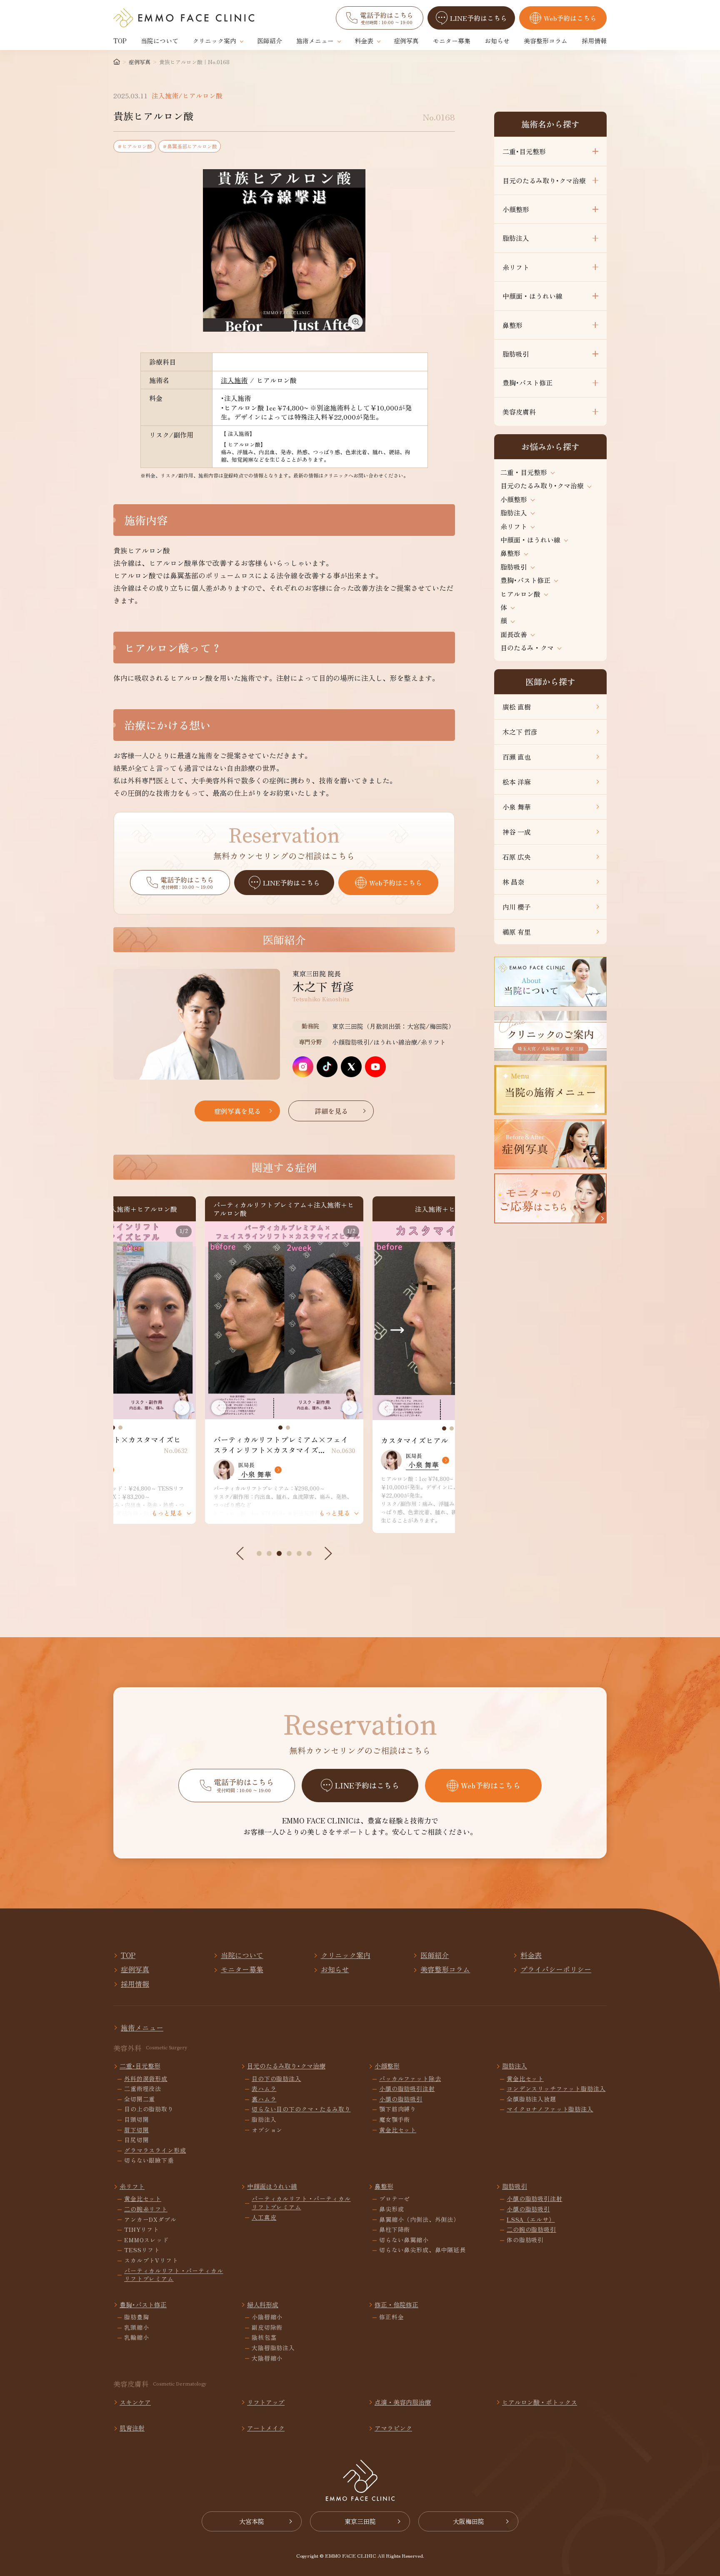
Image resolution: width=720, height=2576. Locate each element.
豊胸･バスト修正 (527, 383)
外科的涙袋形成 (146, 2079)
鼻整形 (512, 325)
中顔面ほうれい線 (272, 2186)
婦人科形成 (263, 2305)
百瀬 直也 (517, 757)
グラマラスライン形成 (155, 2150)
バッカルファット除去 (410, 2079)
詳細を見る (331, 1111)
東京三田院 (360, 2521)
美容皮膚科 (519, 412)
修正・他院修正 (396, 2305)
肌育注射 (132, 2428)
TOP (120, 41)
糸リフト (516, 267)
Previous (219, 1408)
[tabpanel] (117, 1320)
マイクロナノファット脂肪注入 (550, 2109)
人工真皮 (264, 2217)
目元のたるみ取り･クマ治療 (544, 180)
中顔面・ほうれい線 (532, 296)
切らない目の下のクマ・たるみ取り (301, 2109)
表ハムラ (264, 2089)
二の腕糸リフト (146, 2209)
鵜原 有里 (517, 932)
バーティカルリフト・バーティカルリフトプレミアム (174, 2275)
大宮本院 (252, 2521)
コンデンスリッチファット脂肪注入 (556, 2089)
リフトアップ (266, 2402)
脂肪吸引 (516, 354)
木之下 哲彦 (520, 732)
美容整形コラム (546, 41)
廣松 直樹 (517, 707)
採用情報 (594, 41)
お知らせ (497, 41)
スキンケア (135, 2402)
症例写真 (406, 41)
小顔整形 (516, 209)
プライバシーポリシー (556, 1969)
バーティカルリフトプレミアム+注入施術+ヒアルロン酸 (116, 1209)
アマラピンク (393, 2428)
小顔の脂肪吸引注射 (407, 2089)
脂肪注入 (516, 238)
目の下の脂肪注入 (276, 2079)
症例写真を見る (237, 1111)
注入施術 (234, 380)
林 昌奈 (513, 882)
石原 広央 (517, 857)
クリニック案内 (214, 41)
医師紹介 (270, 41)
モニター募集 (452, 41)
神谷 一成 (517, 832)
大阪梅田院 (469, 2521)
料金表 (364, 41)
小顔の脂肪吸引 (401, 2099)
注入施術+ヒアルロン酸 (284, 1209)
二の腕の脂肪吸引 (531, 2230)
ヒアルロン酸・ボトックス (540, 2402)
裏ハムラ (264, 2099)
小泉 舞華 (517, 807)
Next (182, 1408)
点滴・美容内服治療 (403, 2402)
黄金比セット (398, 2130)
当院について (160, 41)
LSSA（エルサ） (531, 2220)
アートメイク (266, 2428)
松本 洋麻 (517, 782)
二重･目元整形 (524, 151)
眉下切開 (136, 2130)
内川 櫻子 (517, 907)
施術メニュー (315, 41)
